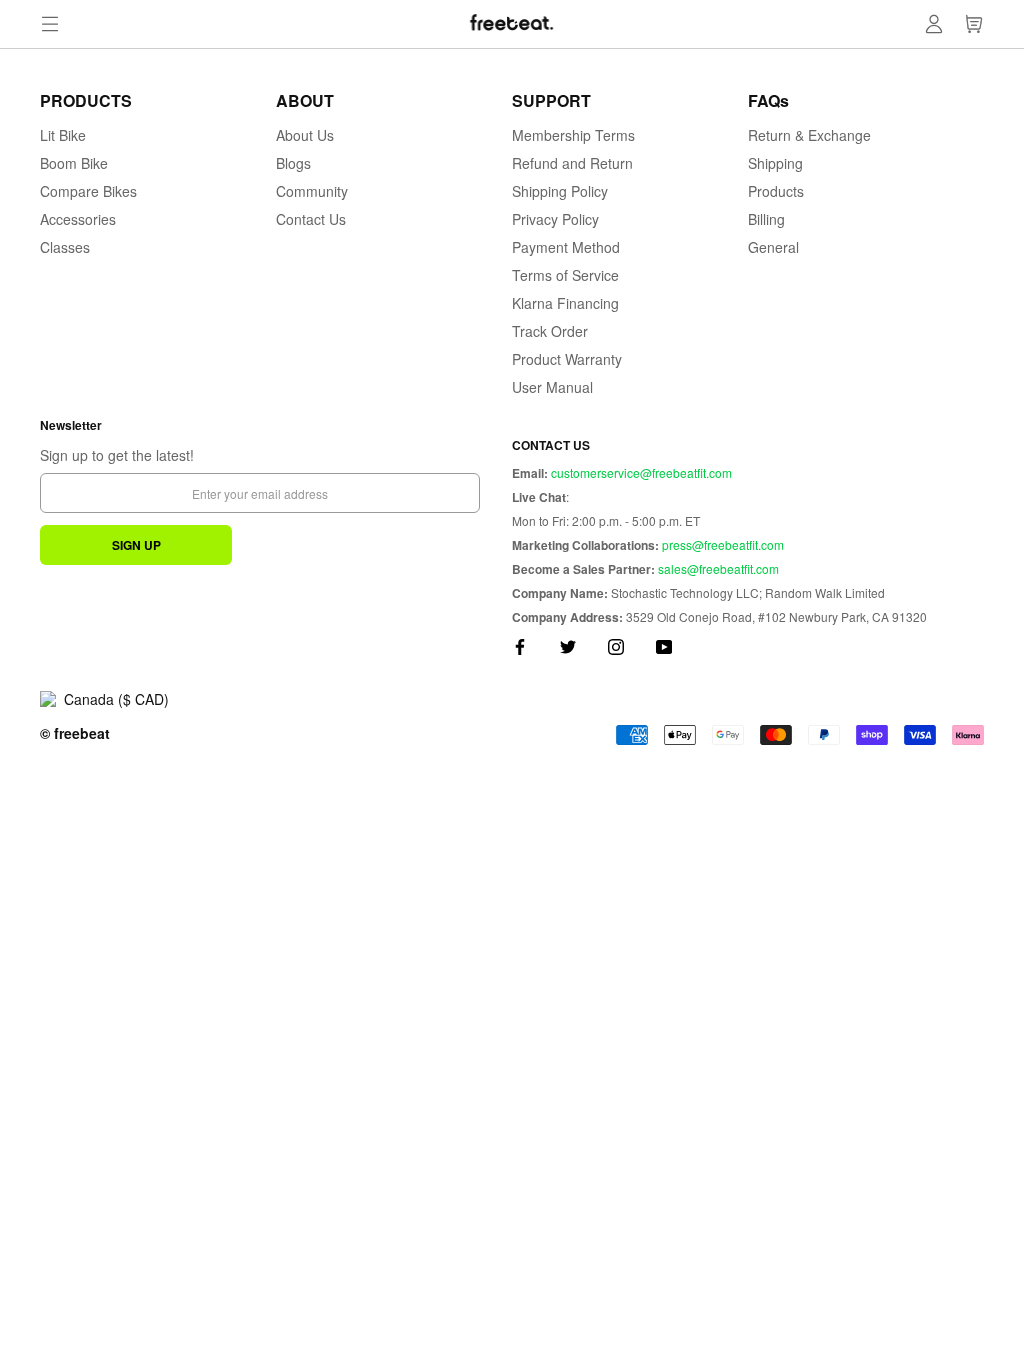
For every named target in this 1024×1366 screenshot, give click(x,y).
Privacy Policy (555, 219)
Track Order (550, 331)
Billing (766, 219)
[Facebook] (520, 645)
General (773, 247)
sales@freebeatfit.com (718, 568)
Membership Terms (573, 135)
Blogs (293, 163)
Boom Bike (74, 163)
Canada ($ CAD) (116, 699)
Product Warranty (567, 359)
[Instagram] (616, 645)
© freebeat (75, 733)
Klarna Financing (565, 303)
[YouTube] (664, 645)
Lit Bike (63, 135)
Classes (65, 247)
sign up (136, 545)
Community (312, 191)
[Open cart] (974, 24)
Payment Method (566, 247)
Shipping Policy (560, 191)
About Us (305, 135)
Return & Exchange (809, 135)
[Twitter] (568, 645)
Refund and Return (572, 163)
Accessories (78, 219)
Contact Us (311, 219)
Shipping (775, 163)
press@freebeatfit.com (723, 544)
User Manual (552, 387)
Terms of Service (565, 275)
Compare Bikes (88, 191)
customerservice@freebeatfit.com (641, 472)
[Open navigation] (50, 24)
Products (776, 191)
